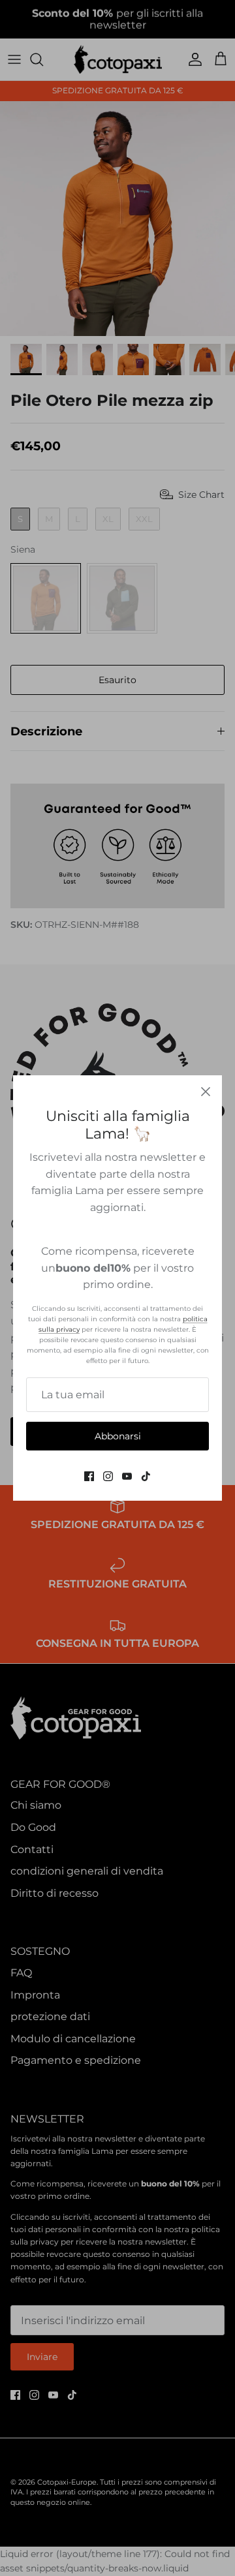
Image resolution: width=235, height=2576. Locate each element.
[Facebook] (89, 1476)
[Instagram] (108, 1476)
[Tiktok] (146, 1476)
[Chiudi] (206, 1092)
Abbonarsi (118, 1436)
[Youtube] (127, 1476)
